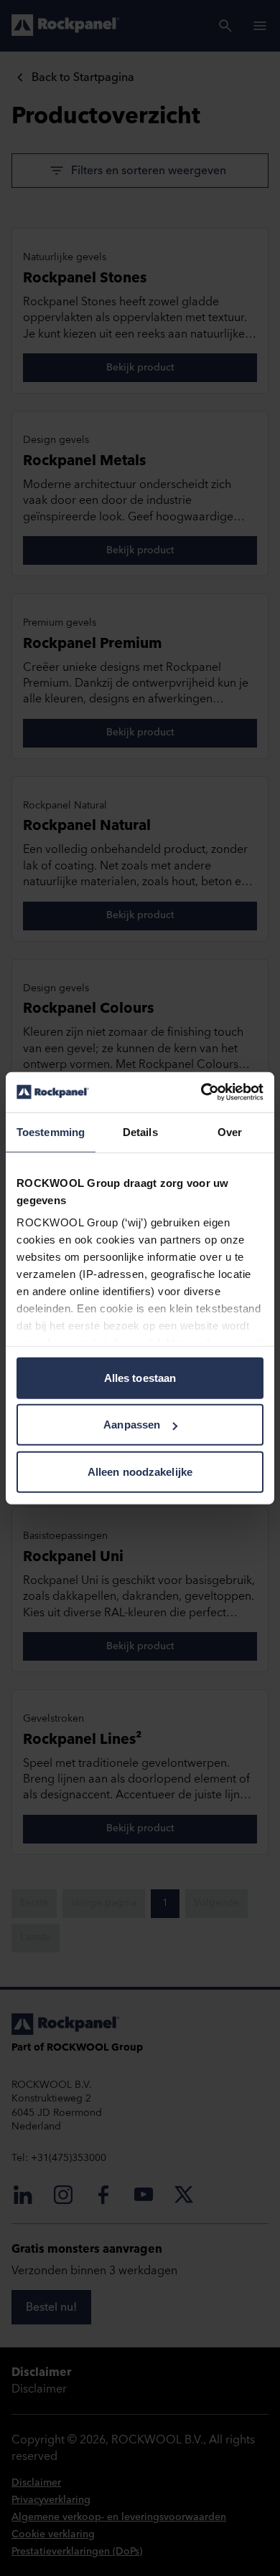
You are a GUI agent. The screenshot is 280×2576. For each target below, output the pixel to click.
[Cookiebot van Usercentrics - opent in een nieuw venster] (201, 1092)
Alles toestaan (140, 1377)
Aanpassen (132, 1425)
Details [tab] (140, 1131)
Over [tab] (230, 1131)
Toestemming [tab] (51, 1131)
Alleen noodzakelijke (140, 1471)
